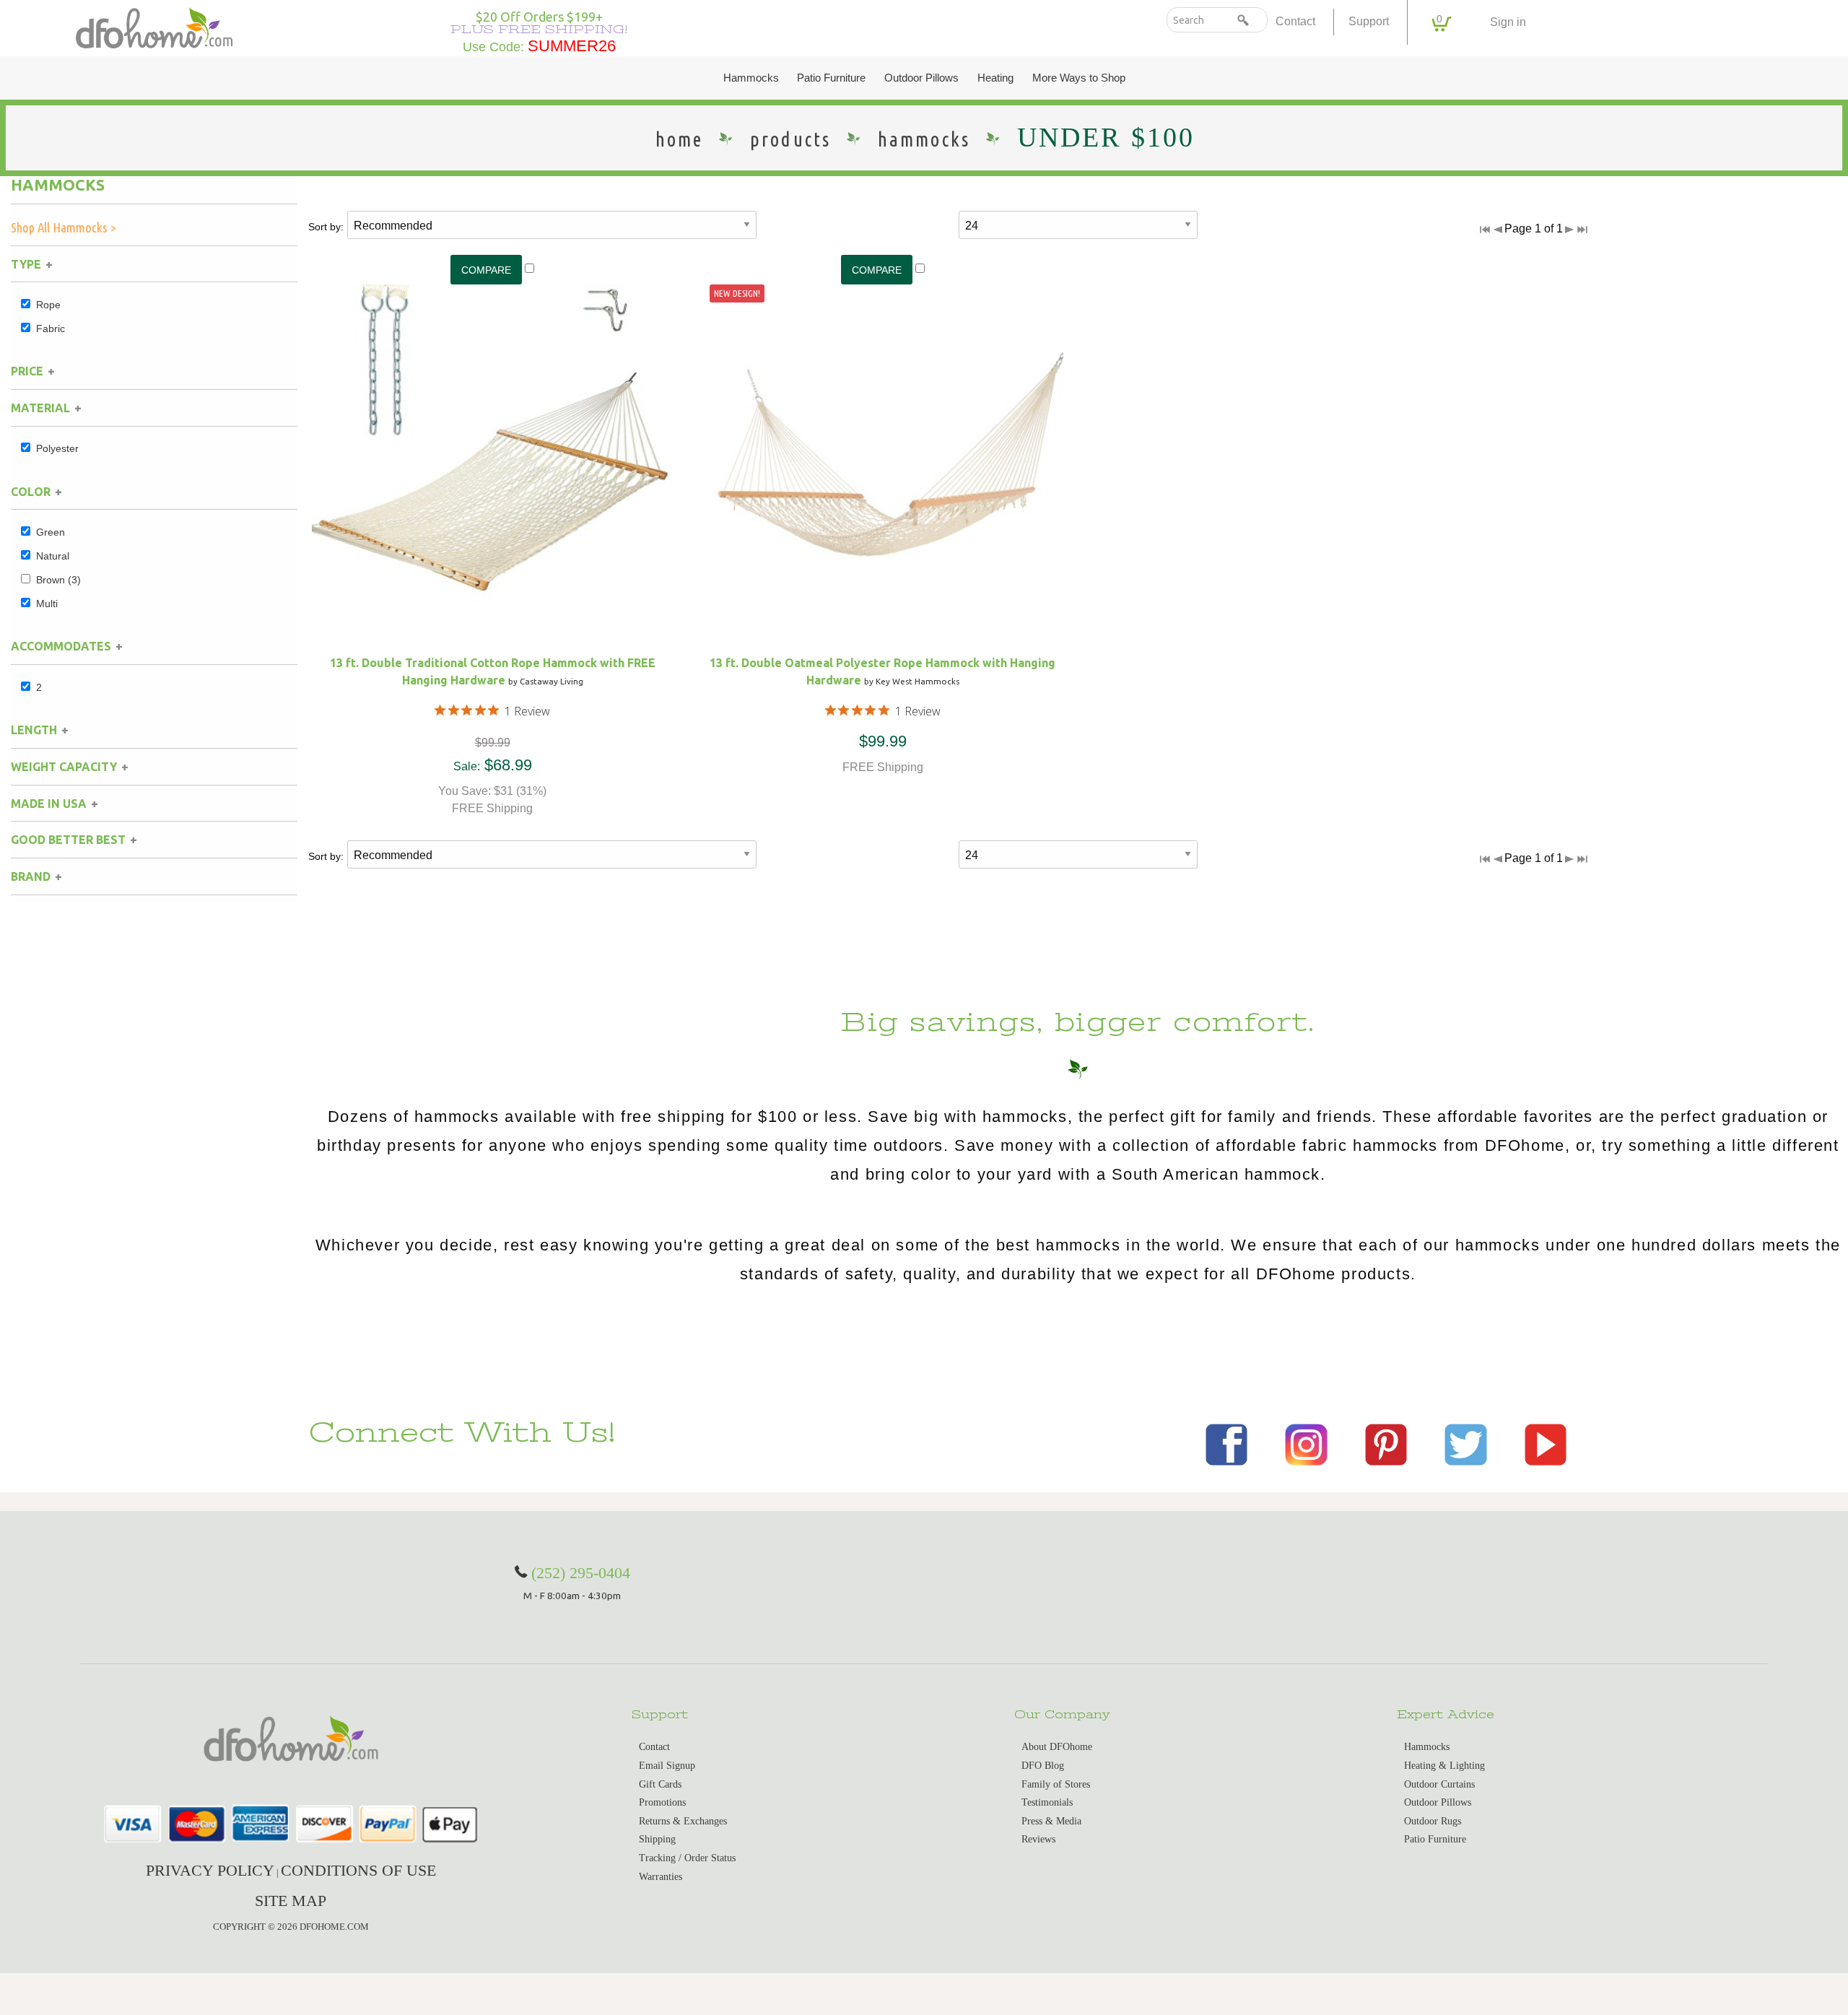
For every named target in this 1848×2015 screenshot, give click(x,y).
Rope (48, 305)
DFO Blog (1043, 1766)
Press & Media (1051, 1821)
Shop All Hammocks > (64, 227)
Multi (47, 604)
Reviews (1038, 1839)
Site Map (291, 1901)
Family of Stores (1056, 1784)
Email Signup (667, 1766)
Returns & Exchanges (683, 1821)
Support (1369, 21)
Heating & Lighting (1444, 1766)
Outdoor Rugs (1433, 1821)
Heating (995, 78)
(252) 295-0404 (581, 1573)
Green (51, 532)
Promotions (662, 1802)
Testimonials (1047, 1802)
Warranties (661, 1877)
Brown (58, 580)
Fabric (51, 328)
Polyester (57, 448)
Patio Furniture (831, 78)
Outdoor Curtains (1439, 1784)
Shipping (657, 1839)
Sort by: (326, 227)
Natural (53, 556)
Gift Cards (660, 1784)
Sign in (1508, 22)
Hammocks (751, 78)
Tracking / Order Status (687, 1858)
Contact (1295, 21)
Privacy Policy (210, 1870)
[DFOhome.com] (154, 26)
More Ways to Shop (1079, 78)
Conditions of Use (358, 1870)
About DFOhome (1057, 1747)
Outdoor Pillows (921, 78)
